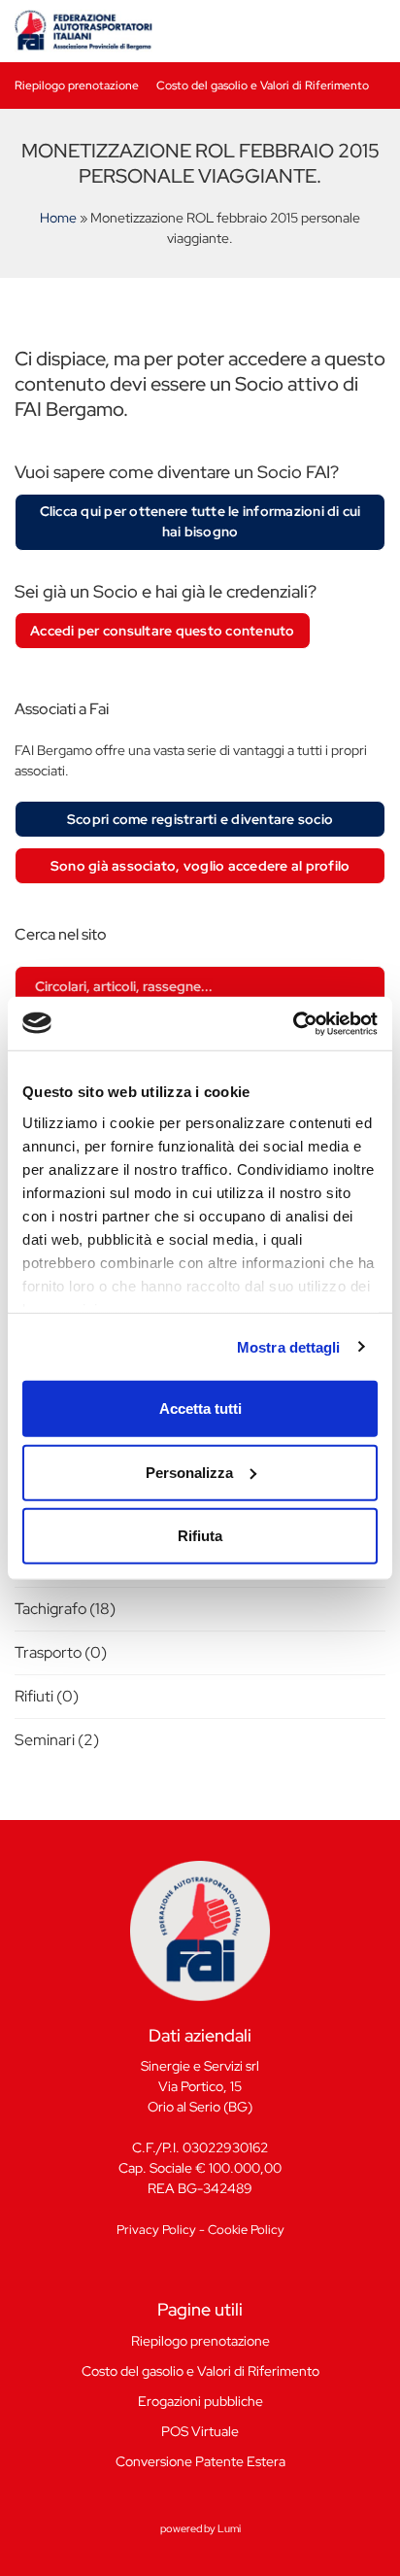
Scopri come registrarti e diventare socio (200, 819)
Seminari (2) (57, 1740)
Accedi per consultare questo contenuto (163, 631)
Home (58, 218)
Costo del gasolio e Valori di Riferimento (263, 86)
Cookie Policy (246, 2230)
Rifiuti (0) (47, 1696)
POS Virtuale (200, 2431)
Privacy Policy (156, 2230)
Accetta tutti (200, 1408)
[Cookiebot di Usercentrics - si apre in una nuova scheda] (293, 1023)
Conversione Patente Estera (200, 2461)
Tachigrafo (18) (65, 1609)
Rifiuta (200, 1536)
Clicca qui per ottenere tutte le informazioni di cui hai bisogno (200, 521)
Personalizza (189, 1472)
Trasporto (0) (61, 1652)
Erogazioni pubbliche (200, 2401)
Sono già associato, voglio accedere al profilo (200, 866)
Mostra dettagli (289, 1346)
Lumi (229, 2528)
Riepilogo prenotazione (77, 86)
